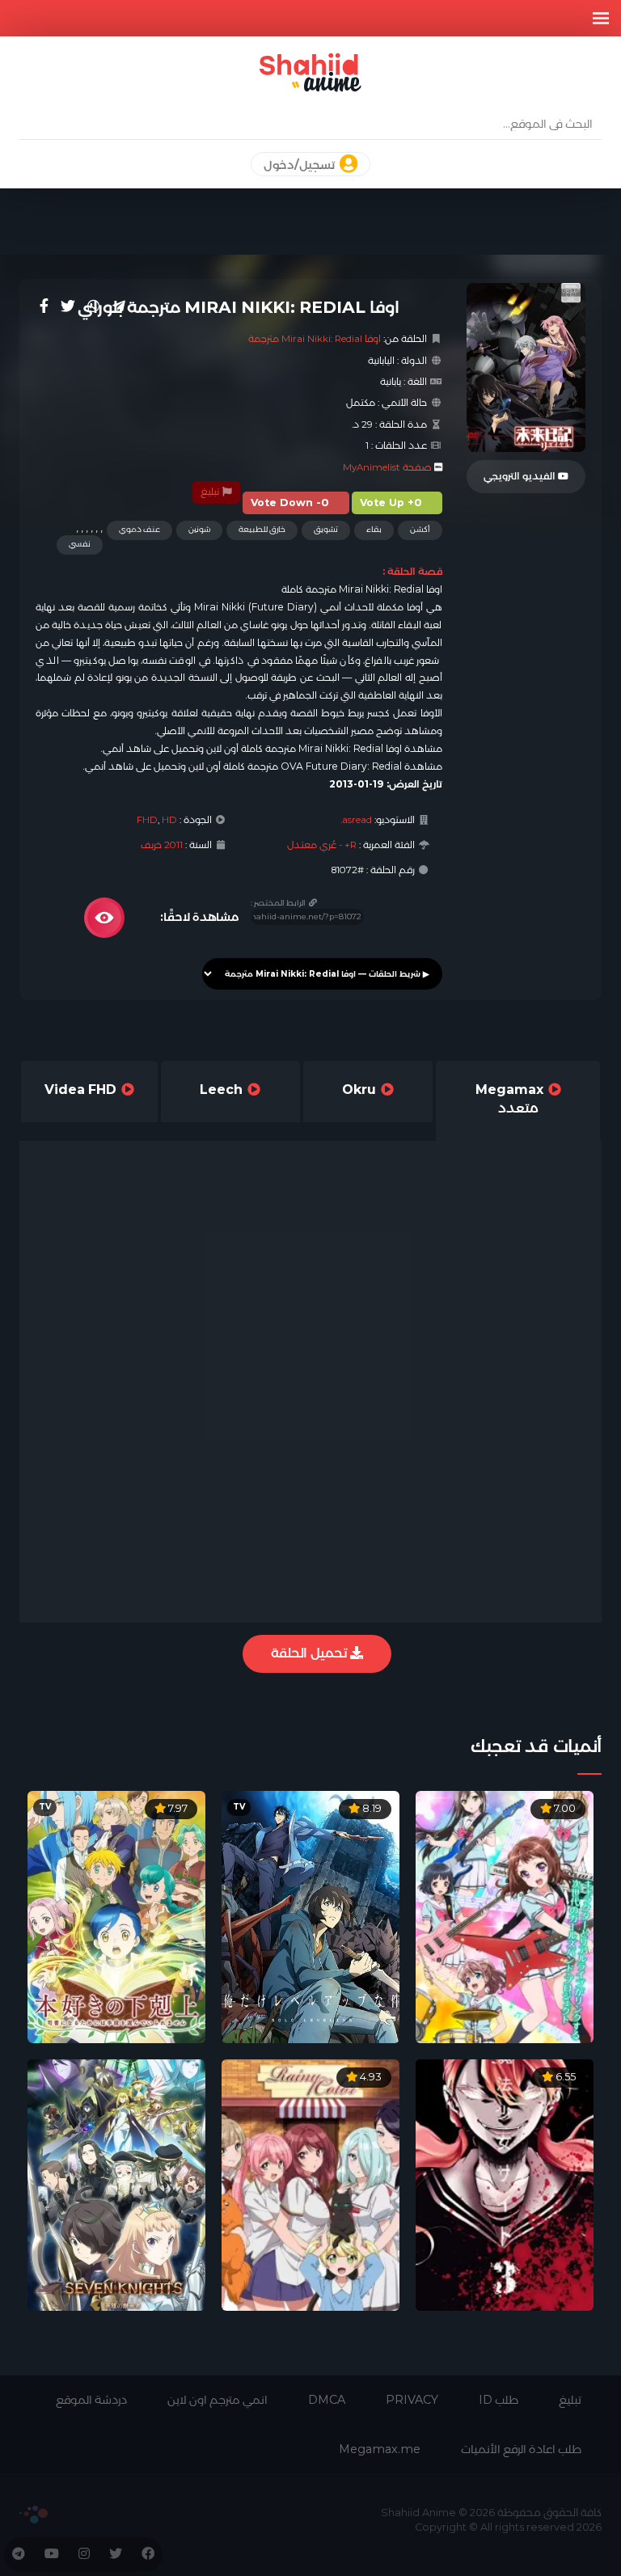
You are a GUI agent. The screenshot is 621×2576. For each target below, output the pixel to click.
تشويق (326, 529)
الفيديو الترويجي (521, 476)
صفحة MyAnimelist (387, 467)
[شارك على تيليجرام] (119, 306)
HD (169, 820)
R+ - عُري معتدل (322, 845)
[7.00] (505, 1916)
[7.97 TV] (116, 1916)
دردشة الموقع (91, 2400)
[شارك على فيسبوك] (44, 306)
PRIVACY (412, 2400)
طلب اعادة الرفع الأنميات (521, 2449)
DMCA (327, 2400)
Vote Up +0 (391, 503)
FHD (147, 820)
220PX (34, 2515)
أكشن (420, 529)
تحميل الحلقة (310, 1653)
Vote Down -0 (290, 503)
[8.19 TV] (310, 1916)
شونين (199, 529)
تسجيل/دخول (300, 165)
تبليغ (211, 492)
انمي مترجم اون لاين (218, 2400)
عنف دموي (139, 529)
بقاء (374, 529)
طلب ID (498, 2400)
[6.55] (505, 2184)
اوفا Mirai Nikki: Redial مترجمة (315, 339)
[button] (601, 18)
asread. (356, 820)
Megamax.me (380, 2449)
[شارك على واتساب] (94, 306)
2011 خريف (162, 845)
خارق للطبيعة (262, 529)
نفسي (80, 544)
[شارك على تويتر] (68, 306)
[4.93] (310, 2184)
